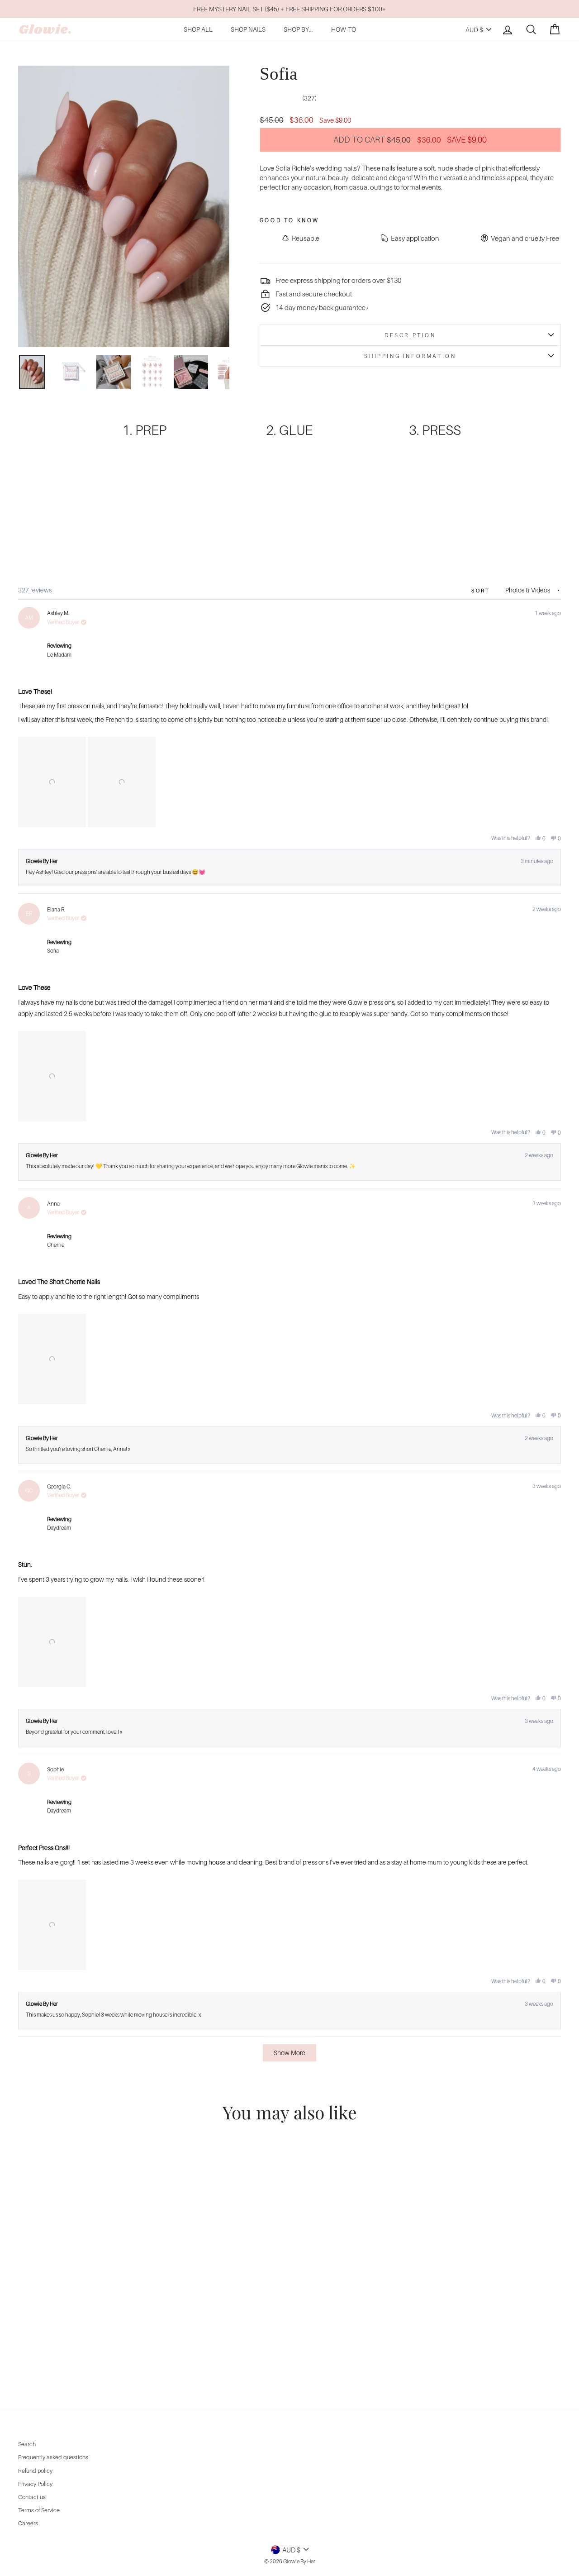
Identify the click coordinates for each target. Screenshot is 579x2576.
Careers (28, 2523)
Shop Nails (248, 29)
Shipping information (410, 356)
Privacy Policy (35, 2484)
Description (410, 335)
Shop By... (298, 29)
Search (27, 2444)
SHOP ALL (198, 29)
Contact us (32, 2497)
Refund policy (35, 2471)
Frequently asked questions (53, 2457)
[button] (52, 782)
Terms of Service (39, 2510)
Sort (482, 591)
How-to (344, 29)
